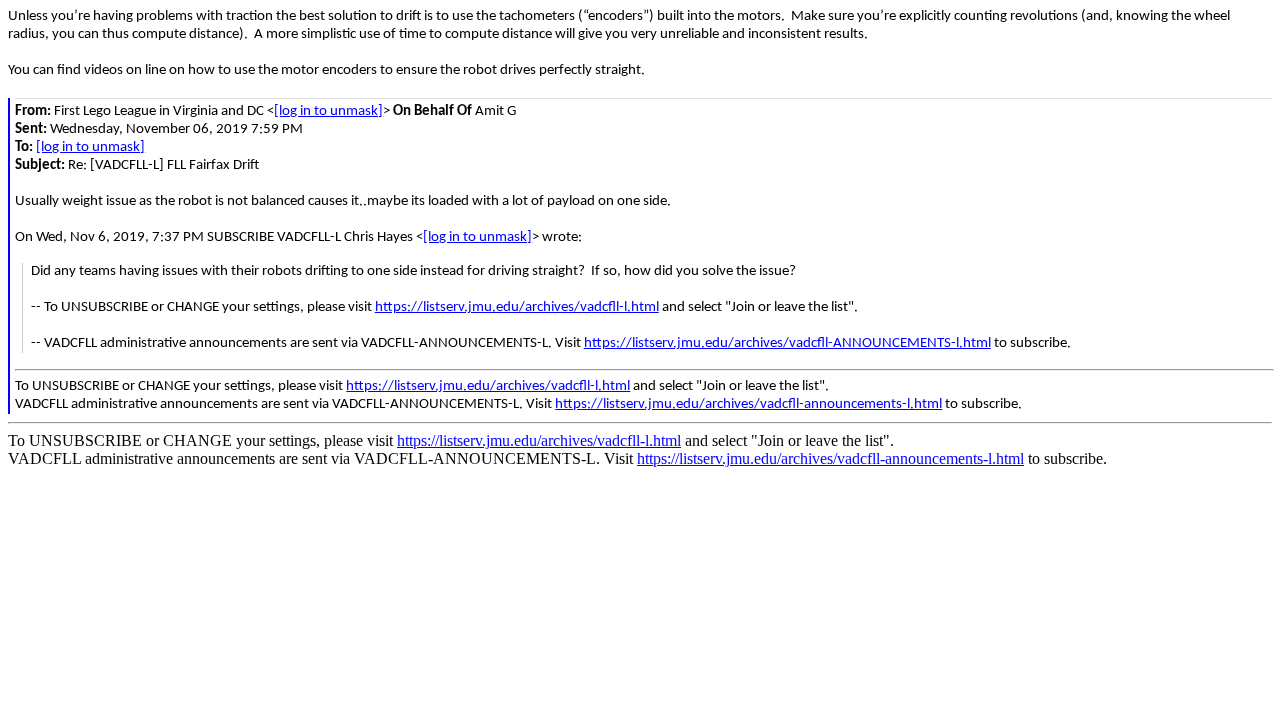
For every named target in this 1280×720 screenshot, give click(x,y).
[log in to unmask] (328, 111)
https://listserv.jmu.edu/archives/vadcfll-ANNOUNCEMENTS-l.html (787, 343)
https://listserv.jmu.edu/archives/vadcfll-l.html (517, 307)
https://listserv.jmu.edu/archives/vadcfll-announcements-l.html (748, 404)
